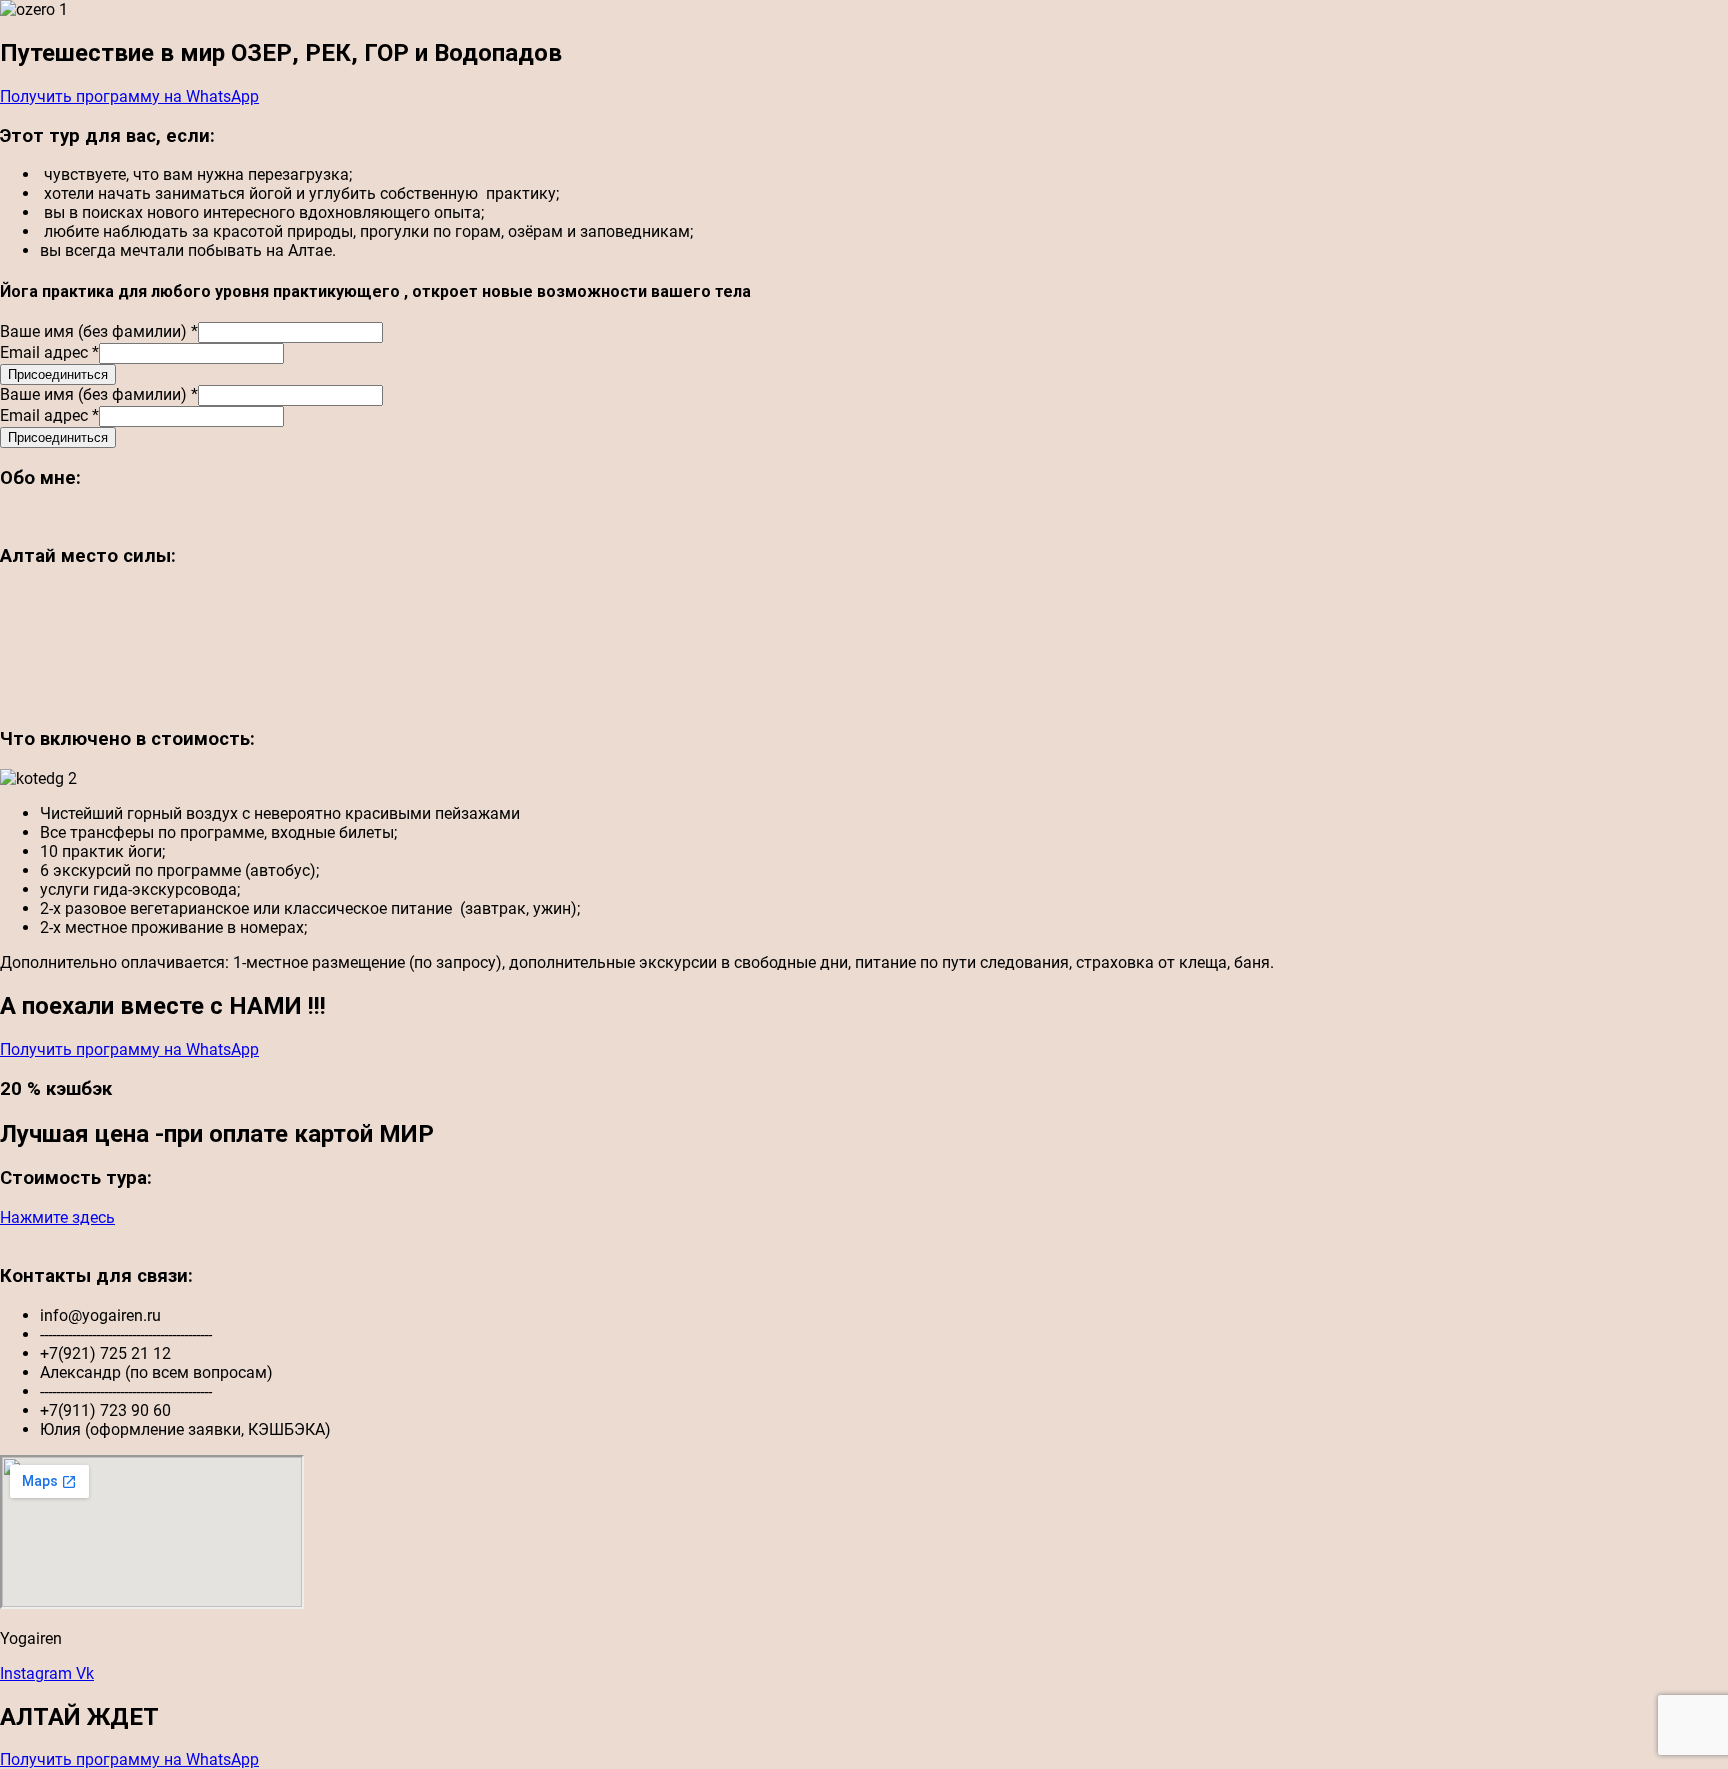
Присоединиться (58, 374)
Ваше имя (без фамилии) (99, 331)
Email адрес (49, 352)
